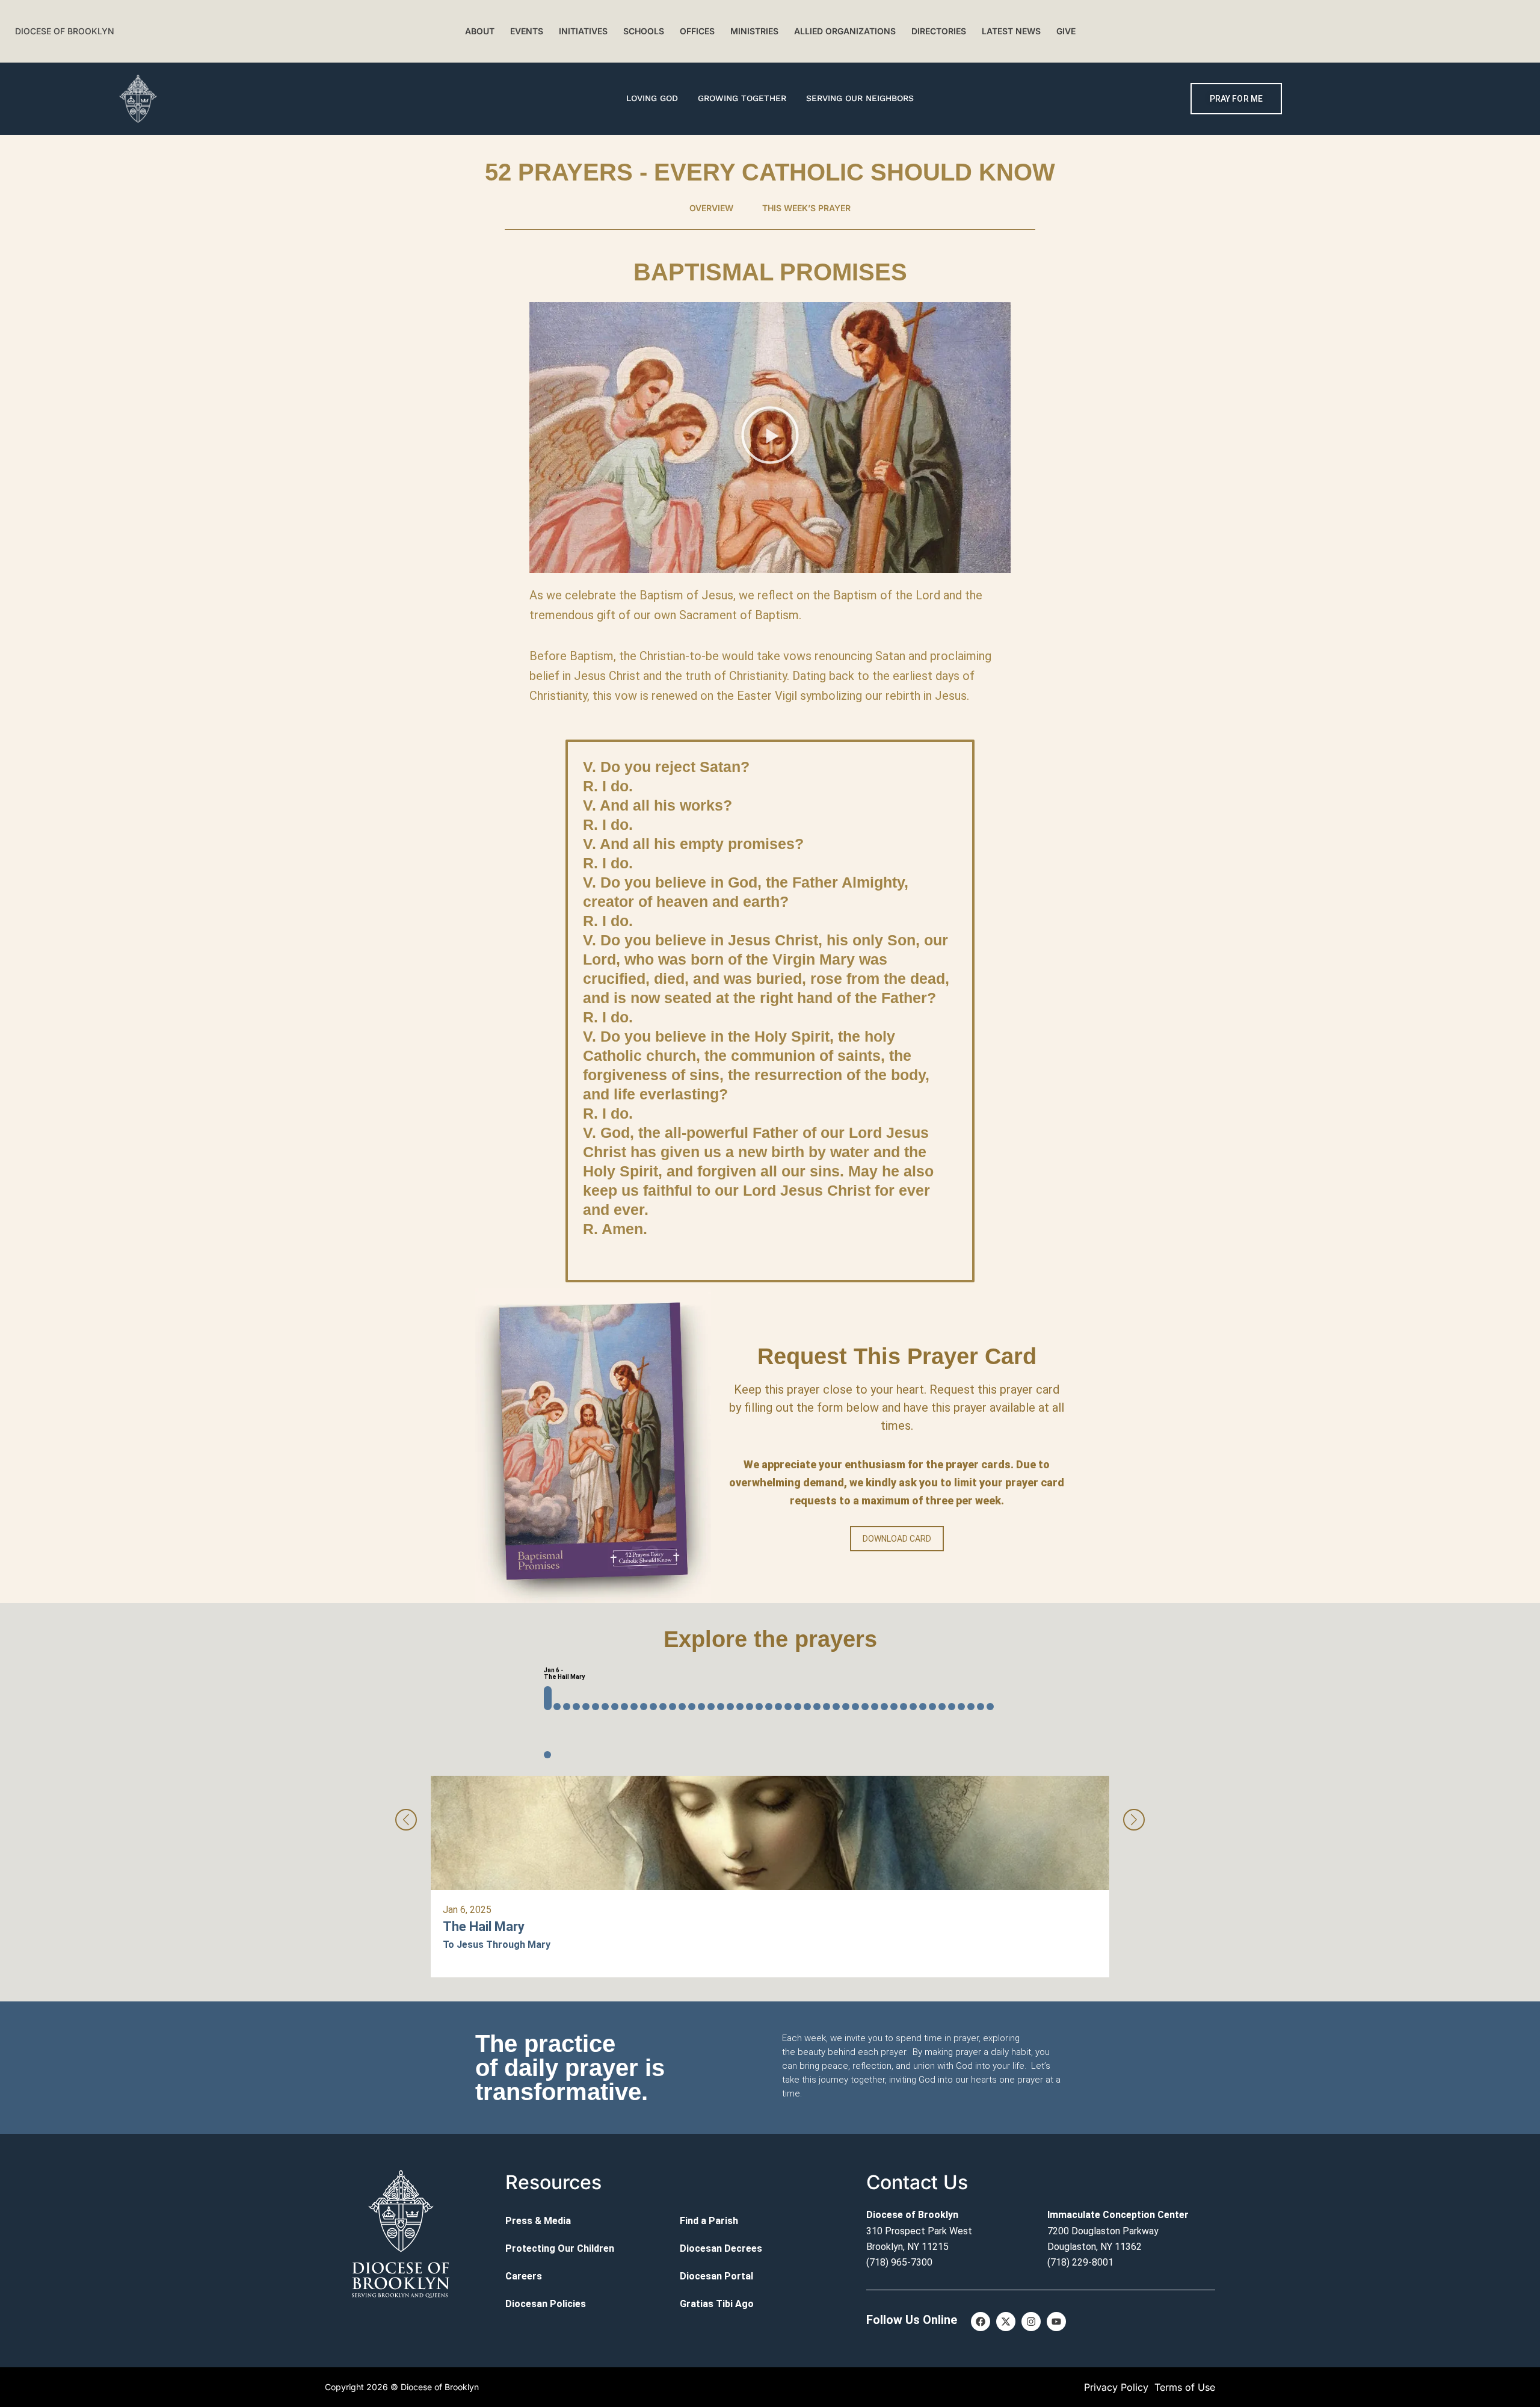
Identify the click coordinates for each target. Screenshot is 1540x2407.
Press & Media (538, 2221)
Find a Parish (709, 2221)
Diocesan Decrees (721, 2248)
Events (527, 31)
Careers (524, 2276)
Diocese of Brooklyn (65, 31)
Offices (697, 31)
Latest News (1011, 31)
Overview (711, 208)
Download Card (897, 1539)
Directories (939, 31)
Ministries (754, 31)
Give (1066, 31)
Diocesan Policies (546, 2304)
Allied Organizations (845, 31)
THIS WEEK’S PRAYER (806, 208)
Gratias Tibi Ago (717, 2304)
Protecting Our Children (560, 2248)
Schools (644, 31)
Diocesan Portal (716, 2276)
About (480, 31)
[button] (770, 437)
